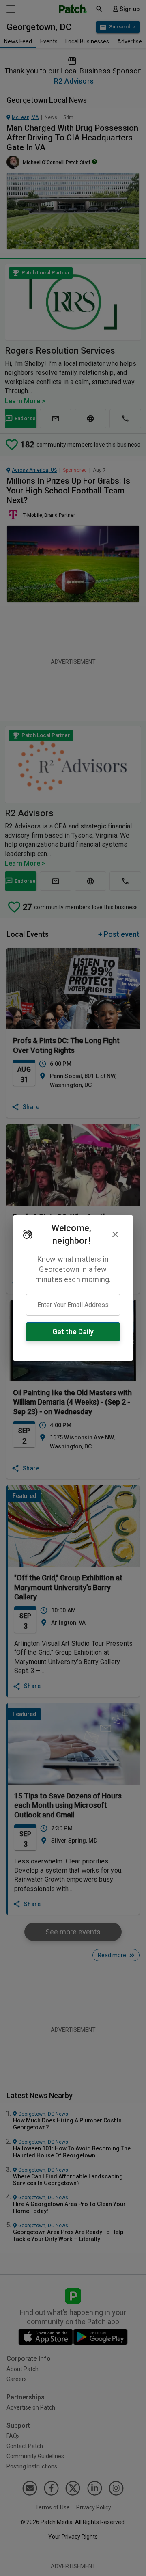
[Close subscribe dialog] (115, 1234)
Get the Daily (73, 1332)
